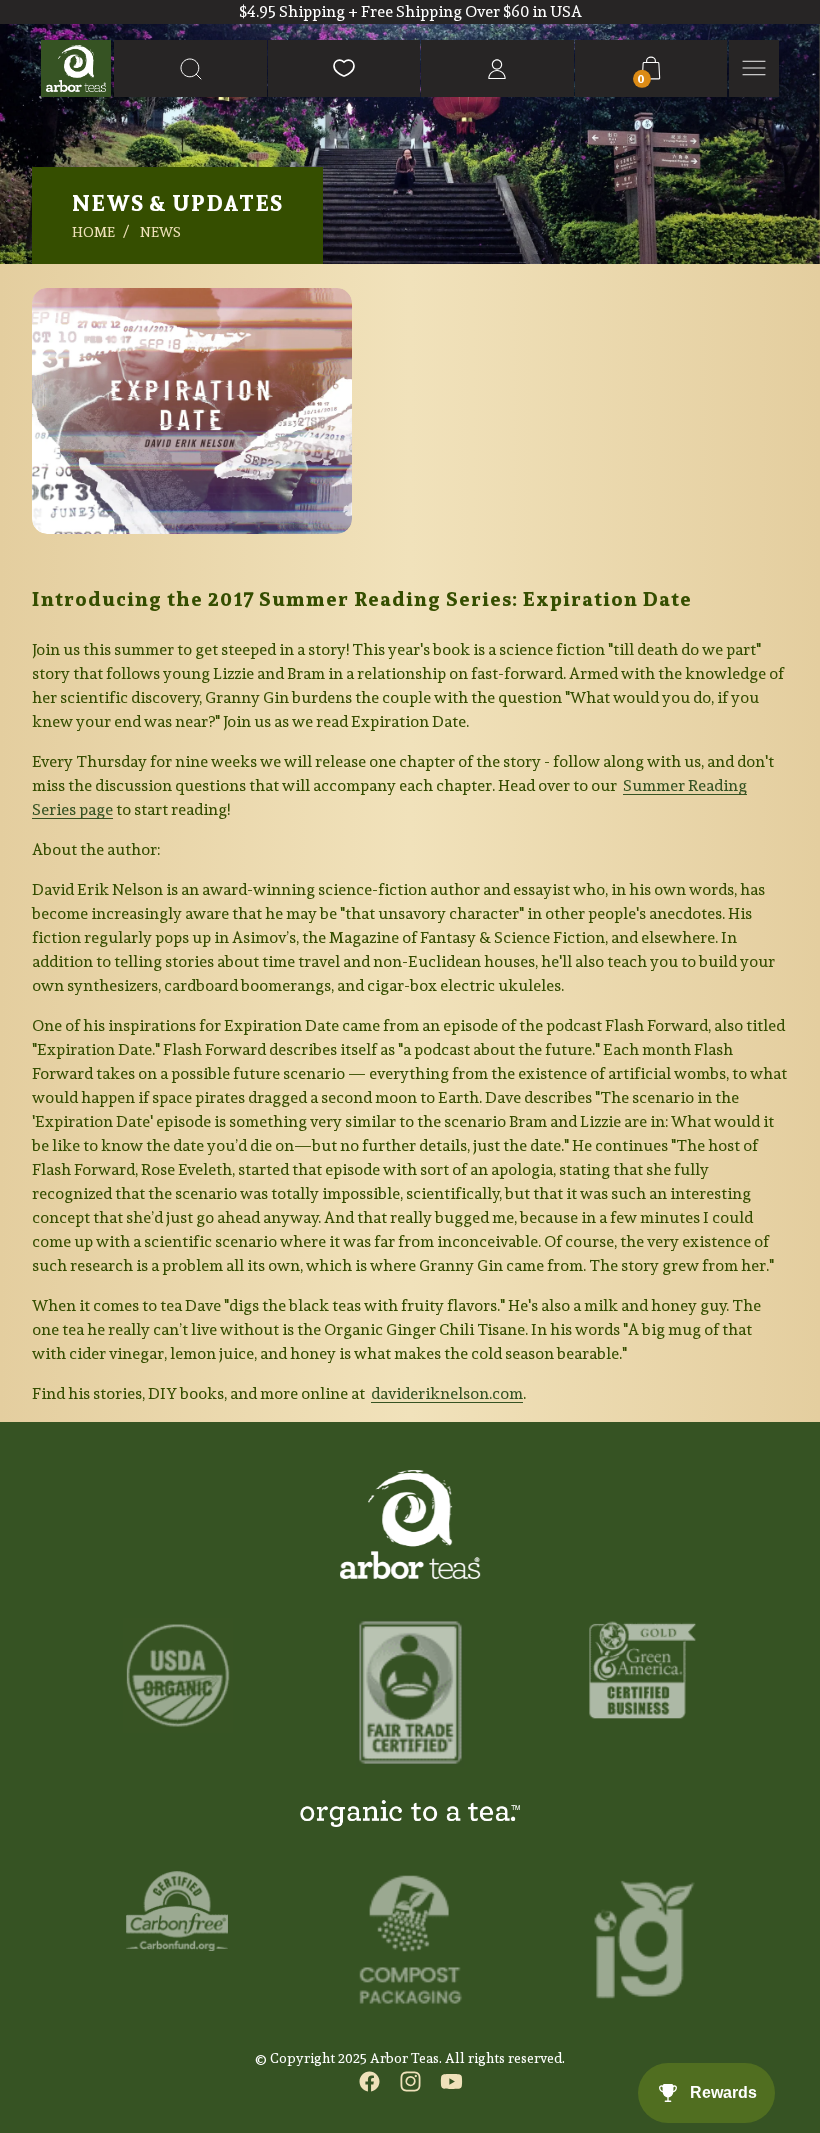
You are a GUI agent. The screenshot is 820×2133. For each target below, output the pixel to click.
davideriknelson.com (447, 1393)
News (160, 232)
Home (93, 232)
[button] (190, 68)
